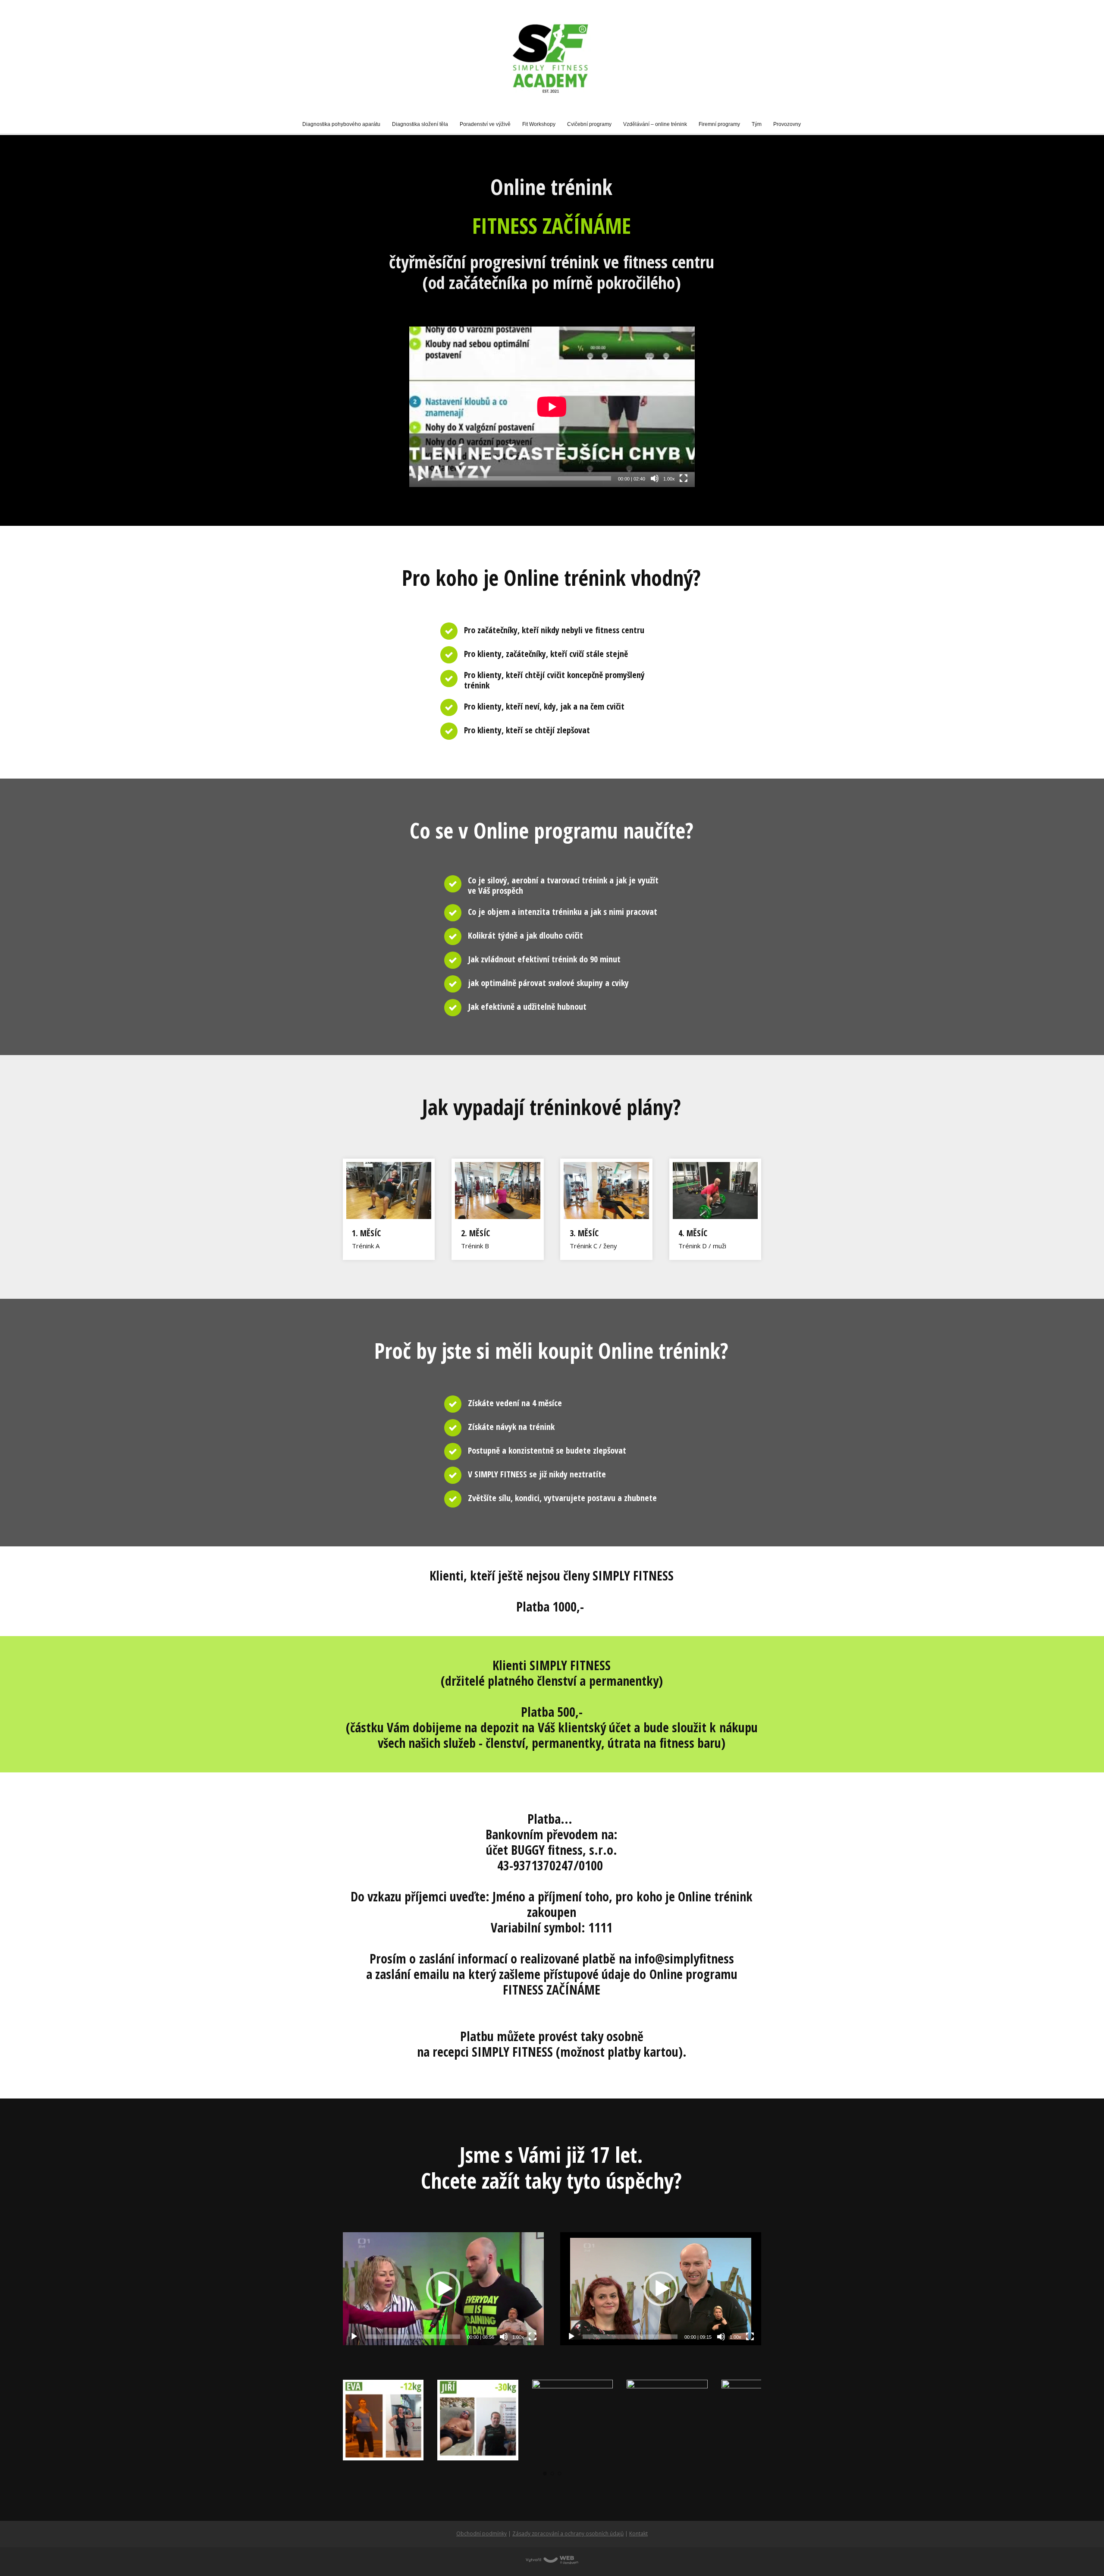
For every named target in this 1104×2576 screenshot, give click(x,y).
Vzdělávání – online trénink (655, 124)
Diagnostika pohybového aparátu (341, 124)
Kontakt (638, 2534)
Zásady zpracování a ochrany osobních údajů (568, 2534)
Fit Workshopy (539, 124)
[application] (552, 407)
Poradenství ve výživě (485, 124)
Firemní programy (719, 124)
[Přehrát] (420, 478)
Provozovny (787, 124)
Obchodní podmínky (481, 2534)
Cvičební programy (589, 124)
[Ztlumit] (655, 478)
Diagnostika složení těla (420, 124)
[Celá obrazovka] (684, 478)
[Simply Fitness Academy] (552, 58)
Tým (757, 124)
